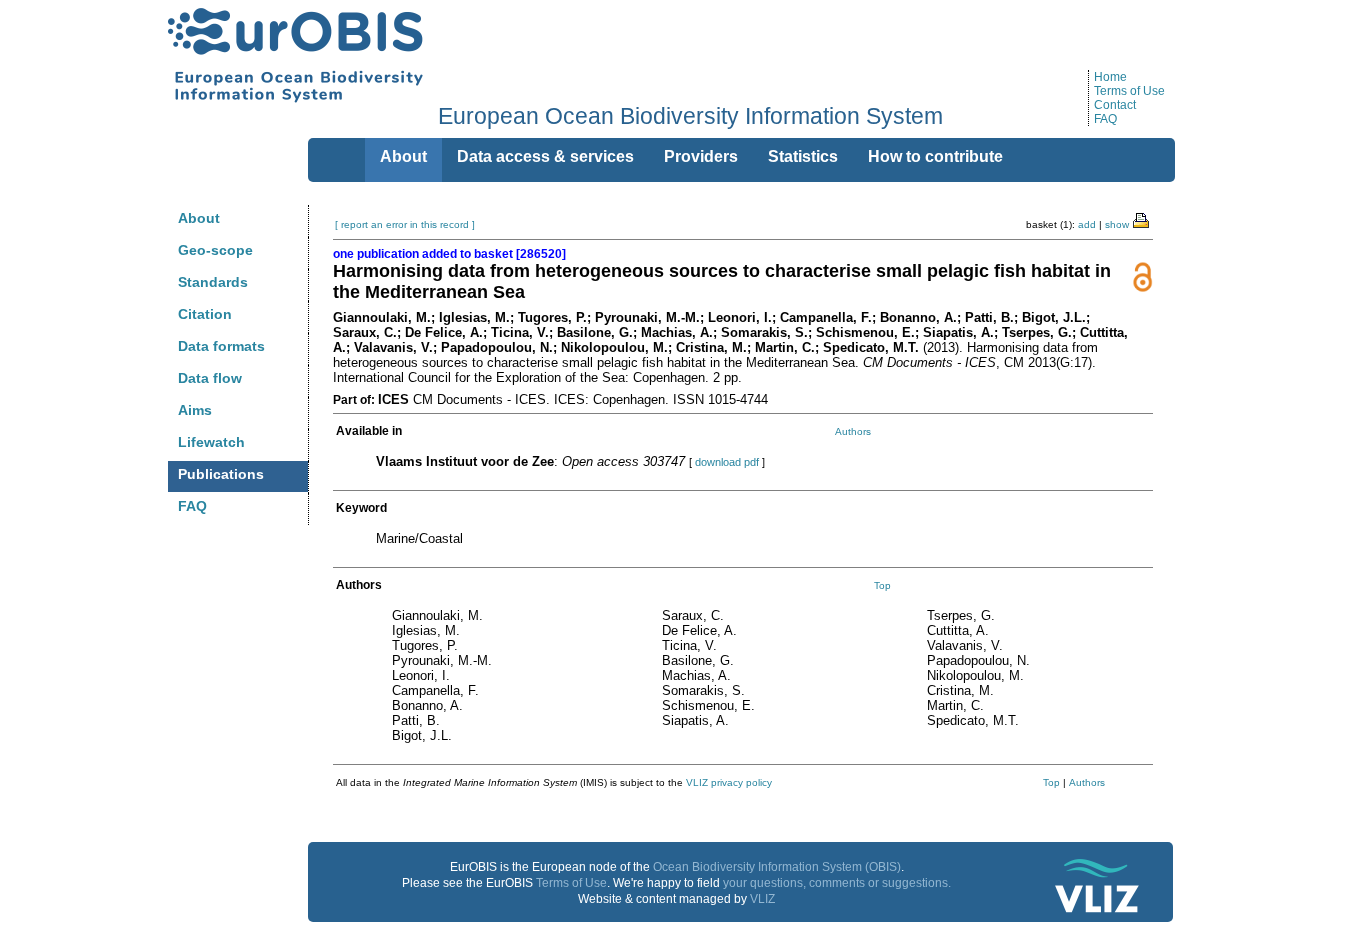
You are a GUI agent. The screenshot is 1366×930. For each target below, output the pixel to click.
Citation (205, 314)
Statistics (803, 156)
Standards (213, 282)
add (1087, 224)
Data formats (221, 346)
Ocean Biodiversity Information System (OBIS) (777, 867)
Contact (1115, 105)
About (199, 218)
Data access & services (545, 156)
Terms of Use (1129, 91)
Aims (195, 410)
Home (1110, 77)
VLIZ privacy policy (729, 782)
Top (882, 585)
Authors (853, 431)
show (1117, 224)
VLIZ (762, 899)
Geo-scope (215, 250)
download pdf (727, 462)
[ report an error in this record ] (405, 224)
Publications (221, 474)
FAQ (1105, 119)
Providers (701, 156)
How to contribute (935, 156)
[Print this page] (1142, 219)
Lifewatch (211, 442)
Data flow (210, 378)
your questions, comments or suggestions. (837, 883)
